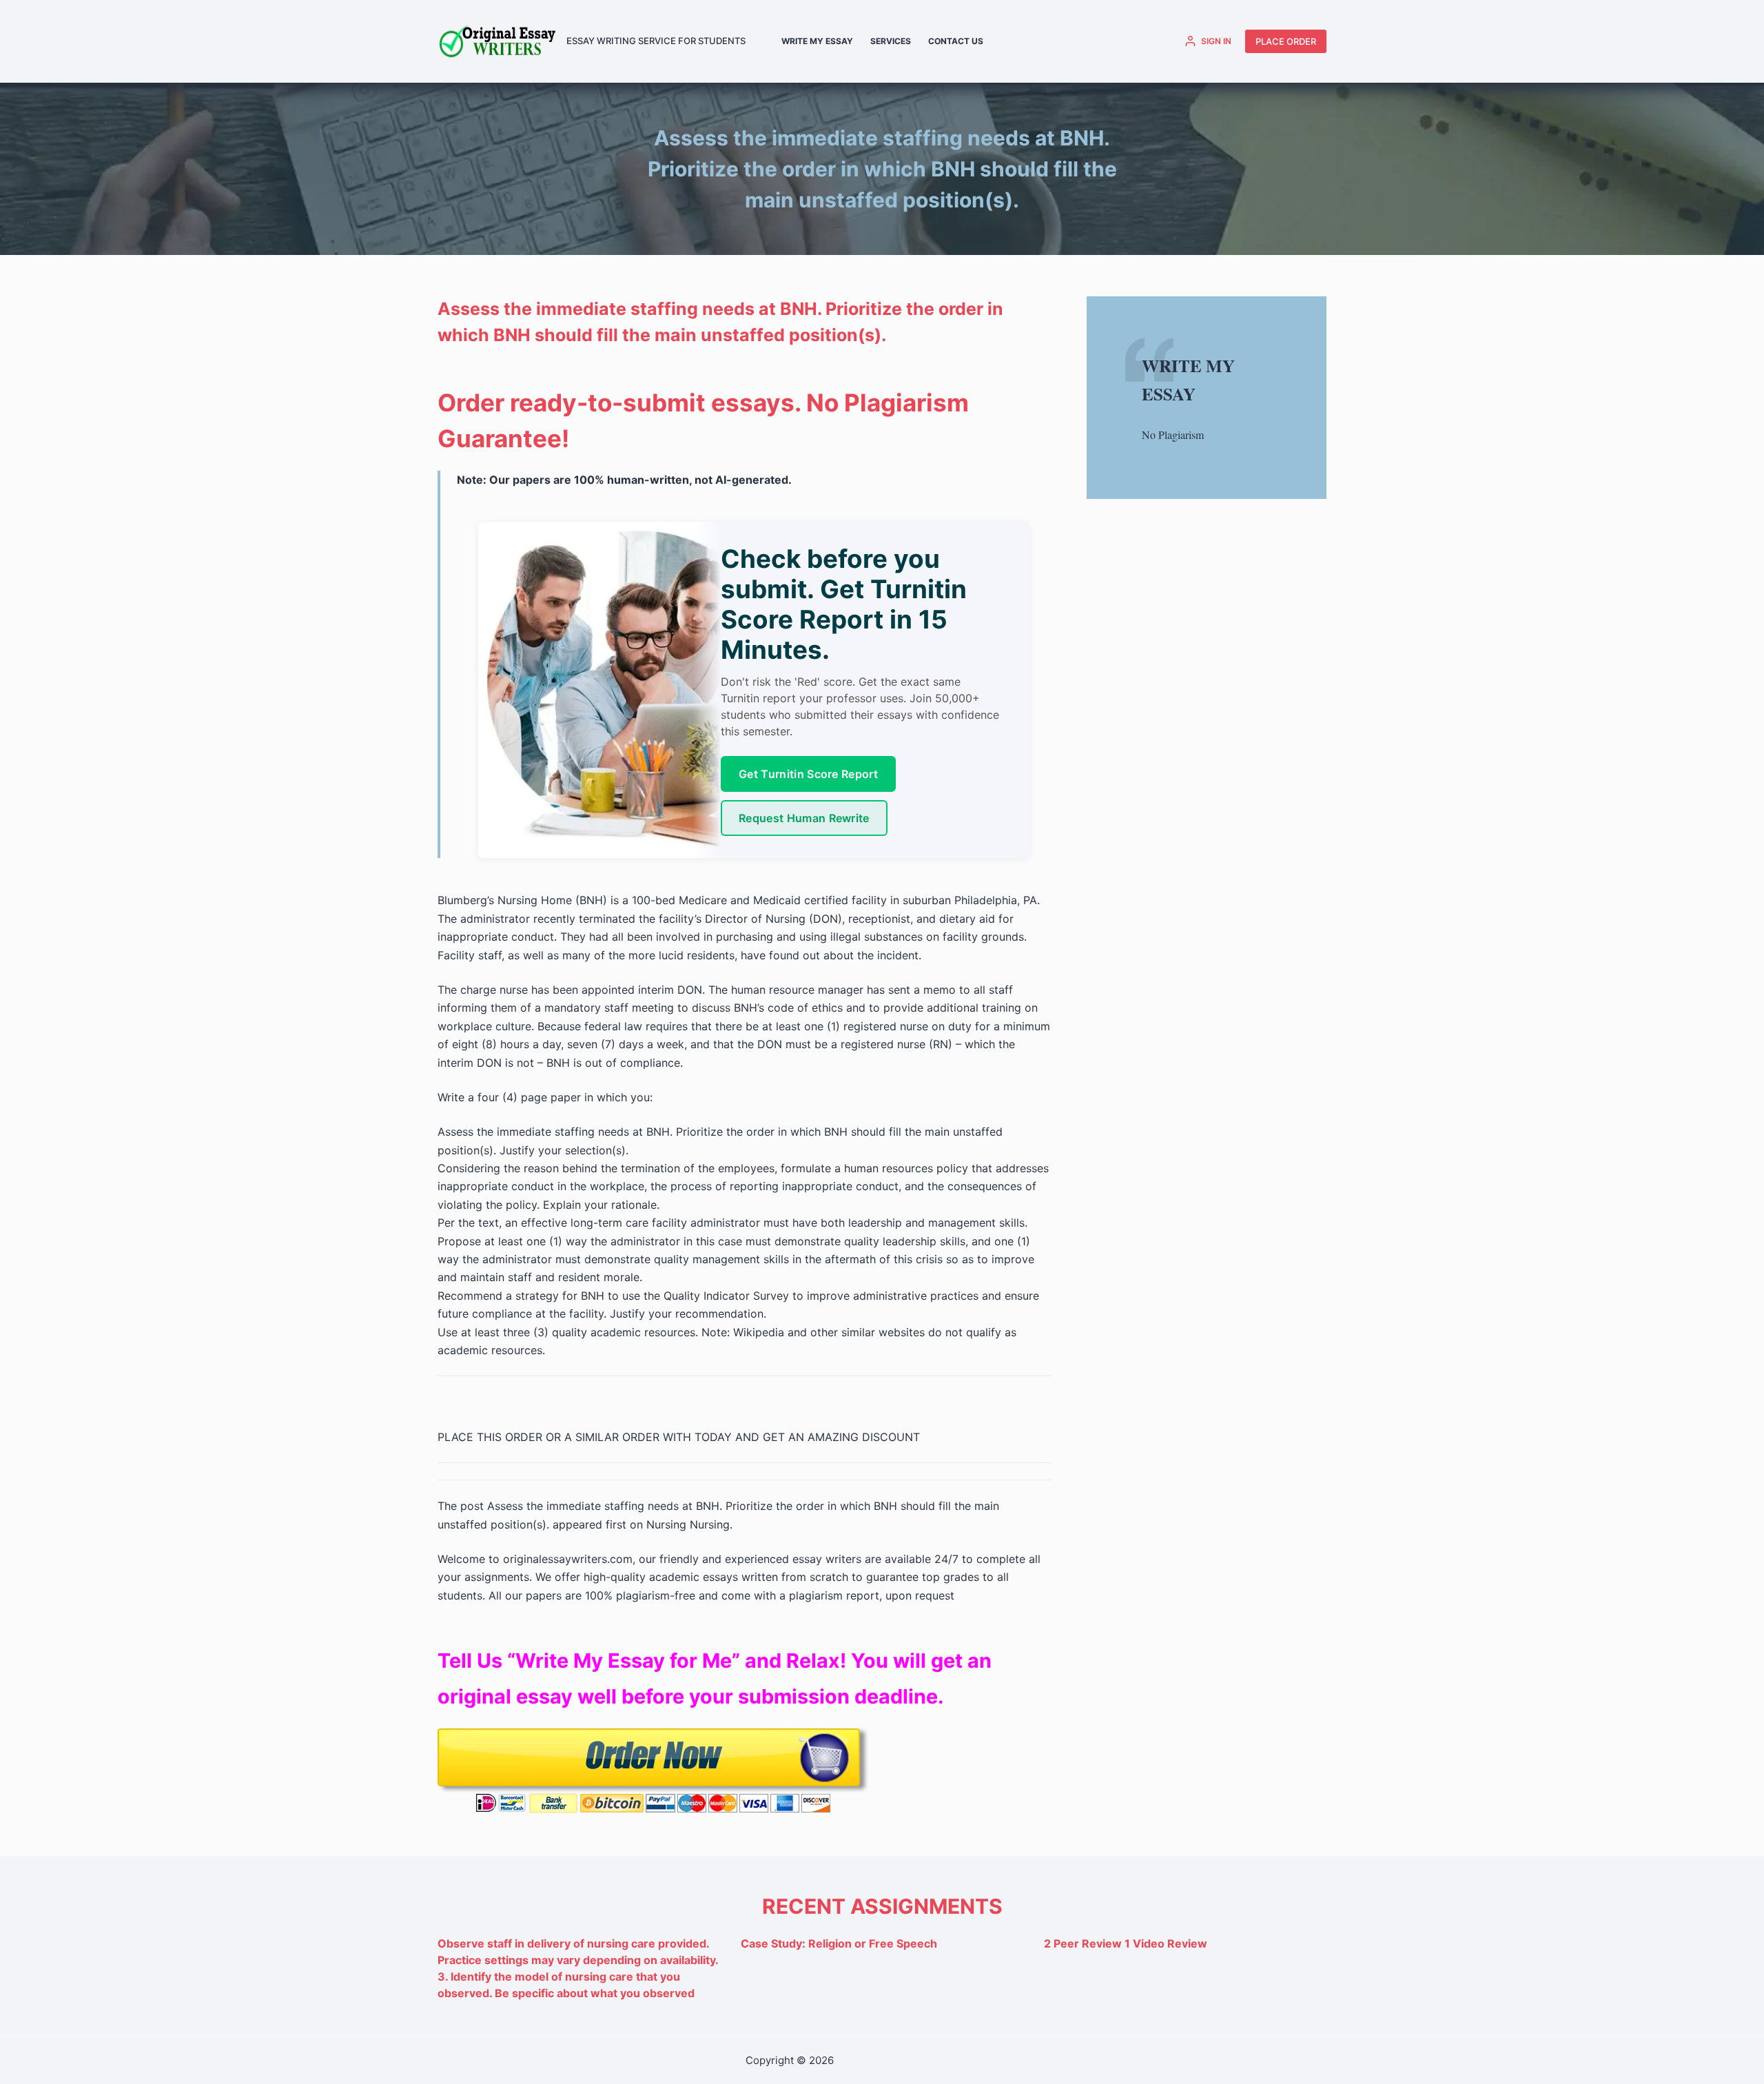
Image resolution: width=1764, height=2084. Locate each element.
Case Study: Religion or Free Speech (839, 1943)
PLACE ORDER (1286, 41)
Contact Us (956, 41)
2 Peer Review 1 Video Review (1126, 1943)
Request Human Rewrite (804, 818)
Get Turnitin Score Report (808, 774)
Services (891, 41)
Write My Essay (817, 41)
